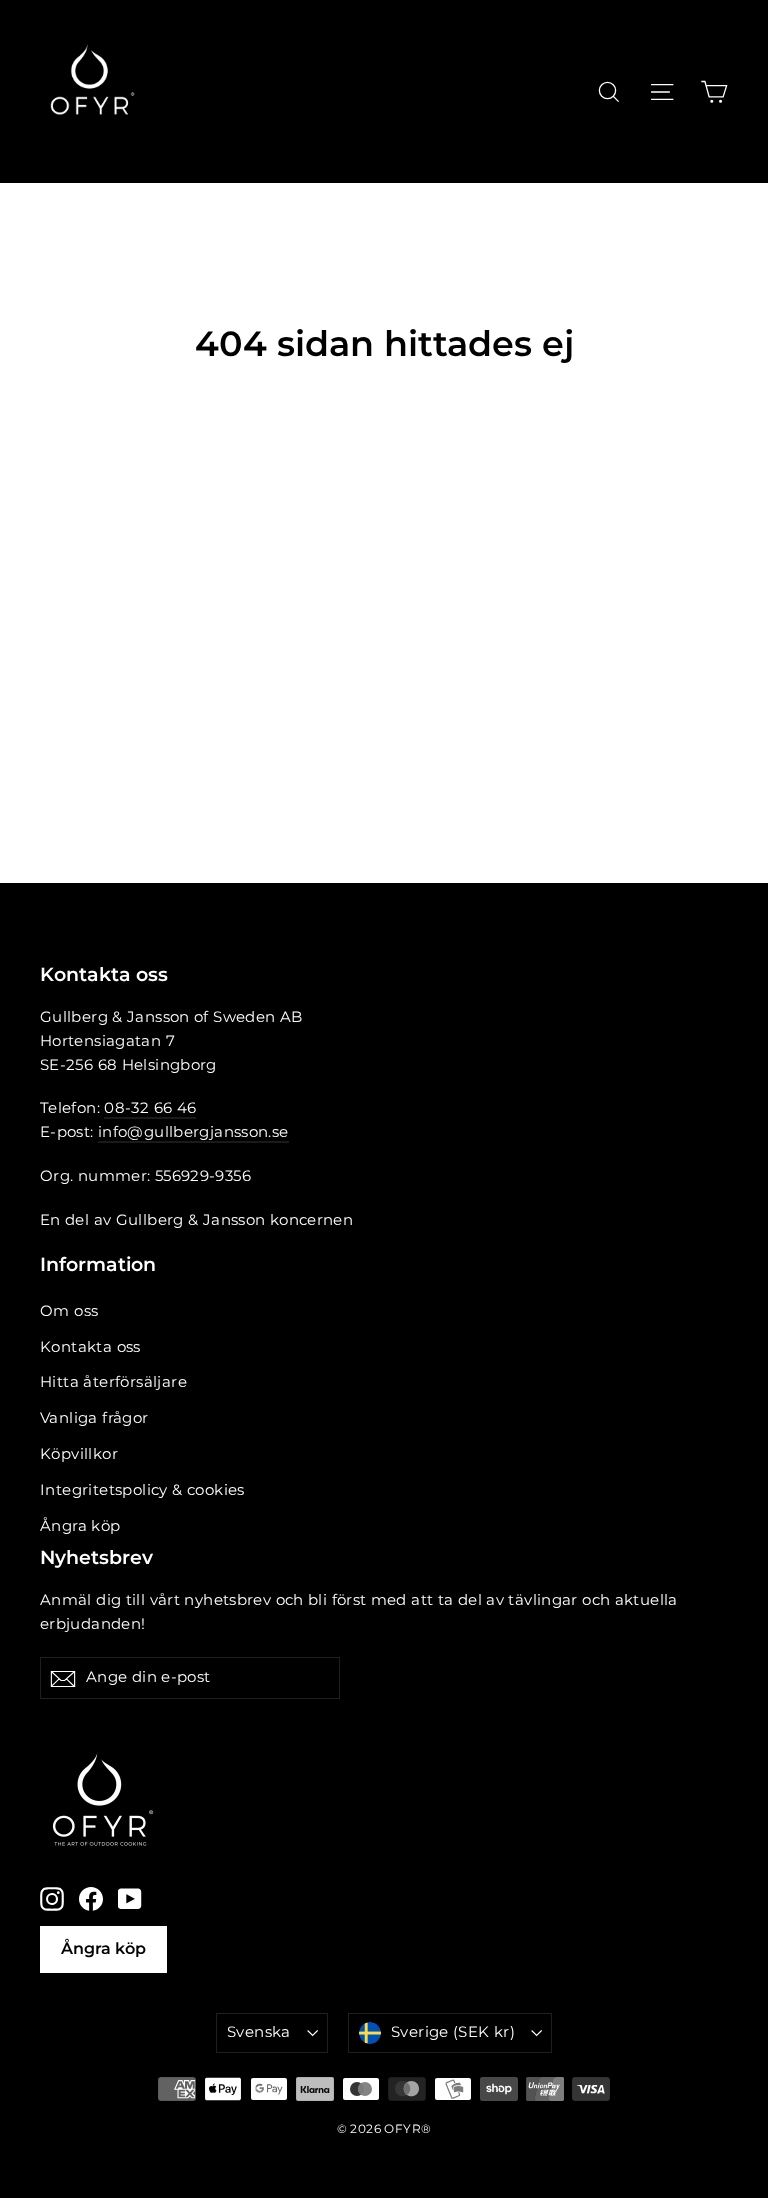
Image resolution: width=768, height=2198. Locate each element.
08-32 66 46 (150, 1108)
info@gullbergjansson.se (193, 1132)
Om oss (69, 1311)
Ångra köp (80, 1526)
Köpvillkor (79, 1454)
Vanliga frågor (94, 1418)
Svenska (259, 2032)
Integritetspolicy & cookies (142, 1490)
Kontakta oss (90, 1347)
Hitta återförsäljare (113, 1382)
